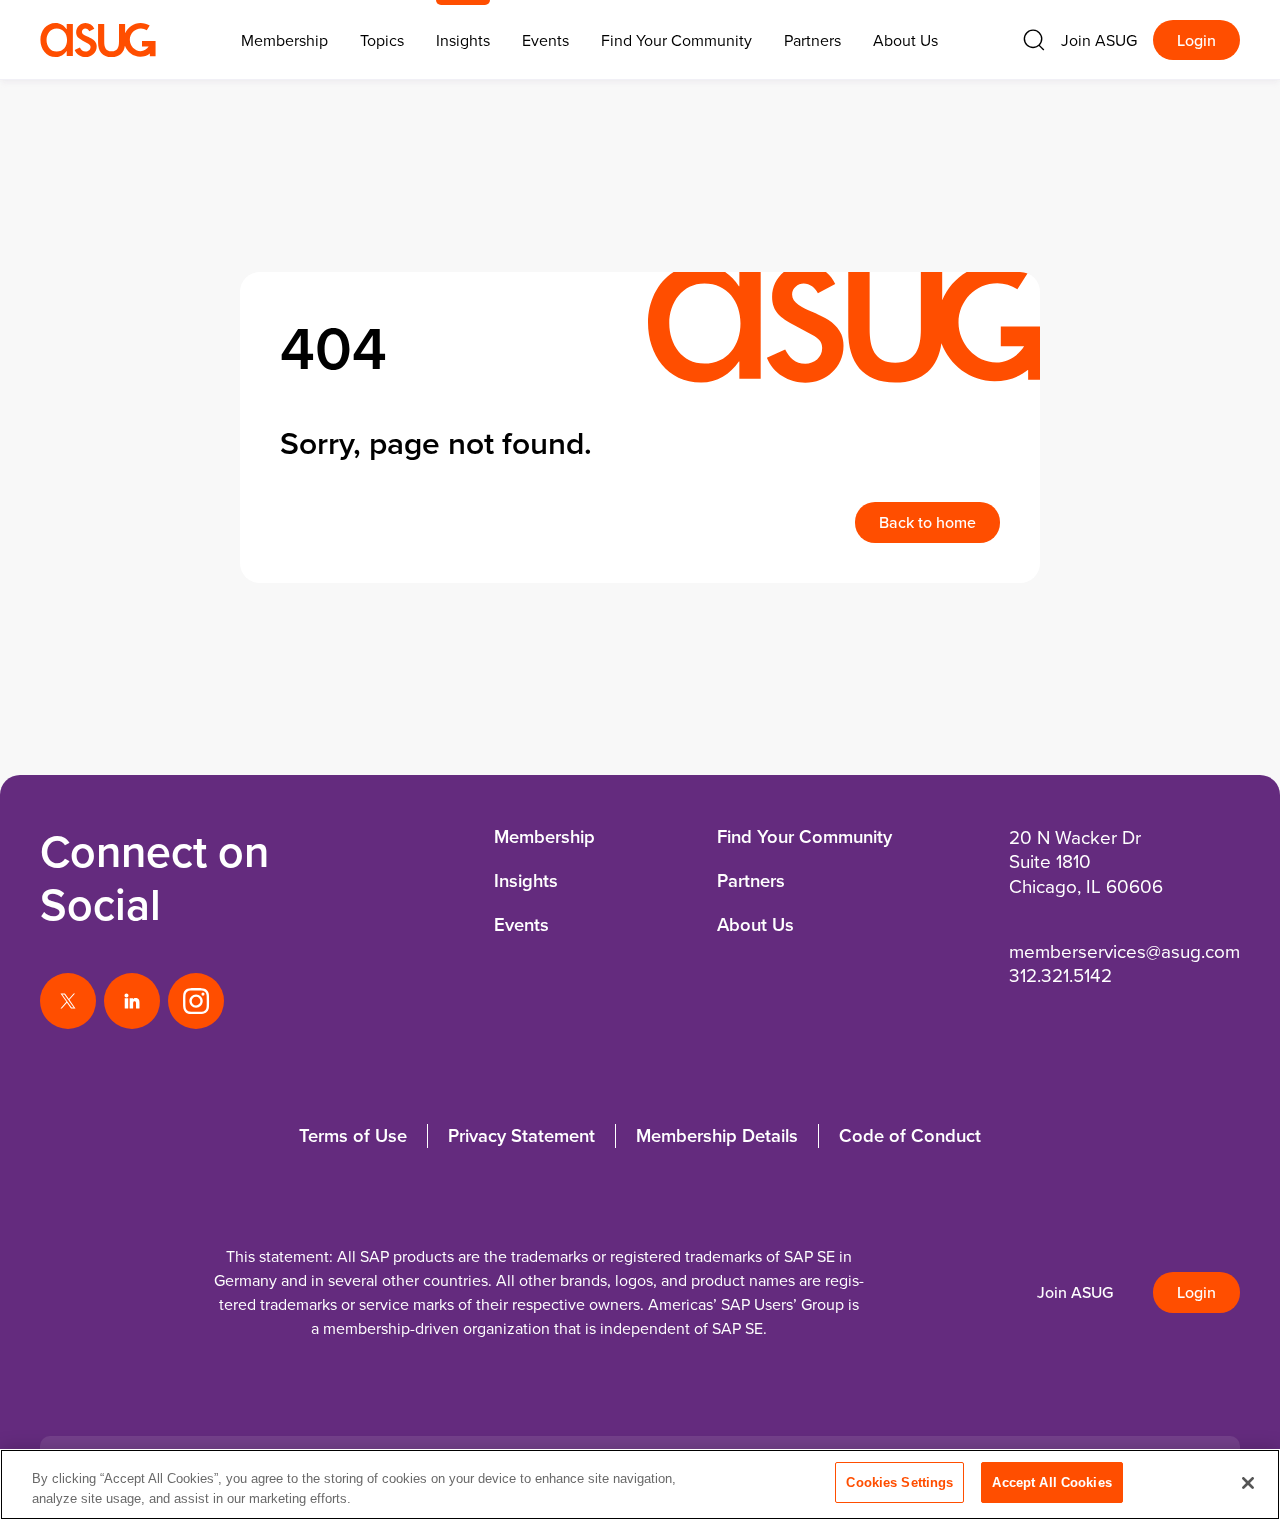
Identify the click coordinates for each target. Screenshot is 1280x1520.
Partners (812, 40)
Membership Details (717, 1135)
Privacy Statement (521, 1135)
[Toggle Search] (1034, 40)
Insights (463, 40)
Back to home (927, 522)
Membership (544, 836)
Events (545, 40)
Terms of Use (353, 1135)
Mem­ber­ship (284, 40)
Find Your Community (676, 40)
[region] (640, 1484)
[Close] (1248, 1483)
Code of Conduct (910, 1135)
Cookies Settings (899, 1482)
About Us (905, 40)
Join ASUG (1099, 40)
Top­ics (382, 40)
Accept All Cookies (1051, 1482)
